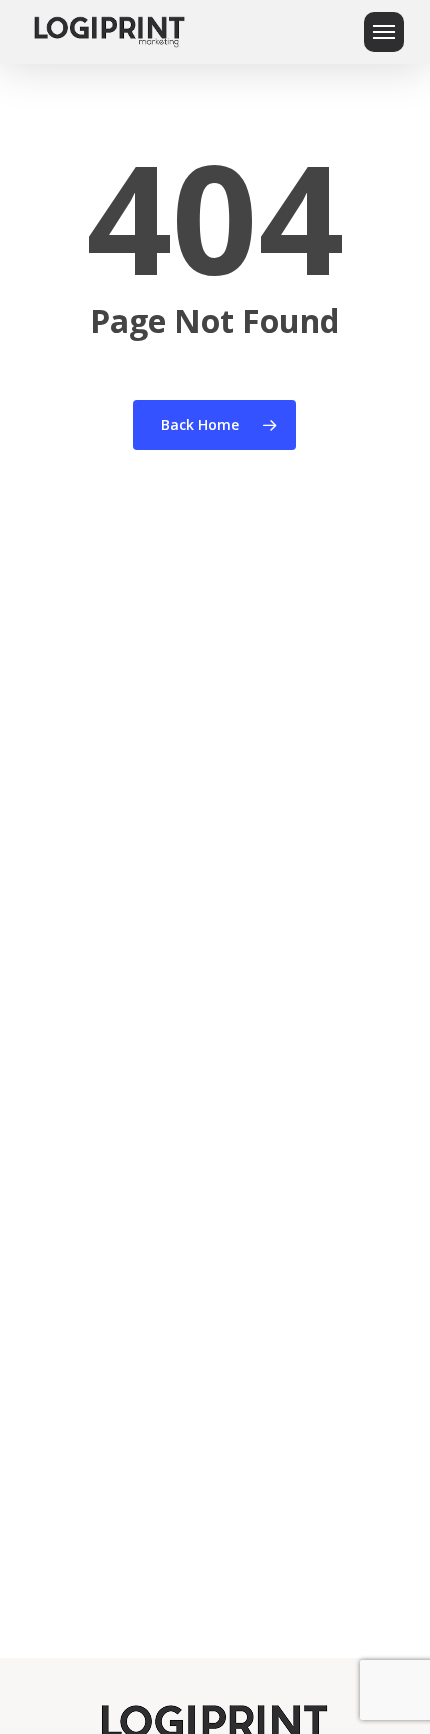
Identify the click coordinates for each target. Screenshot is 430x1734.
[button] (384, 32)
